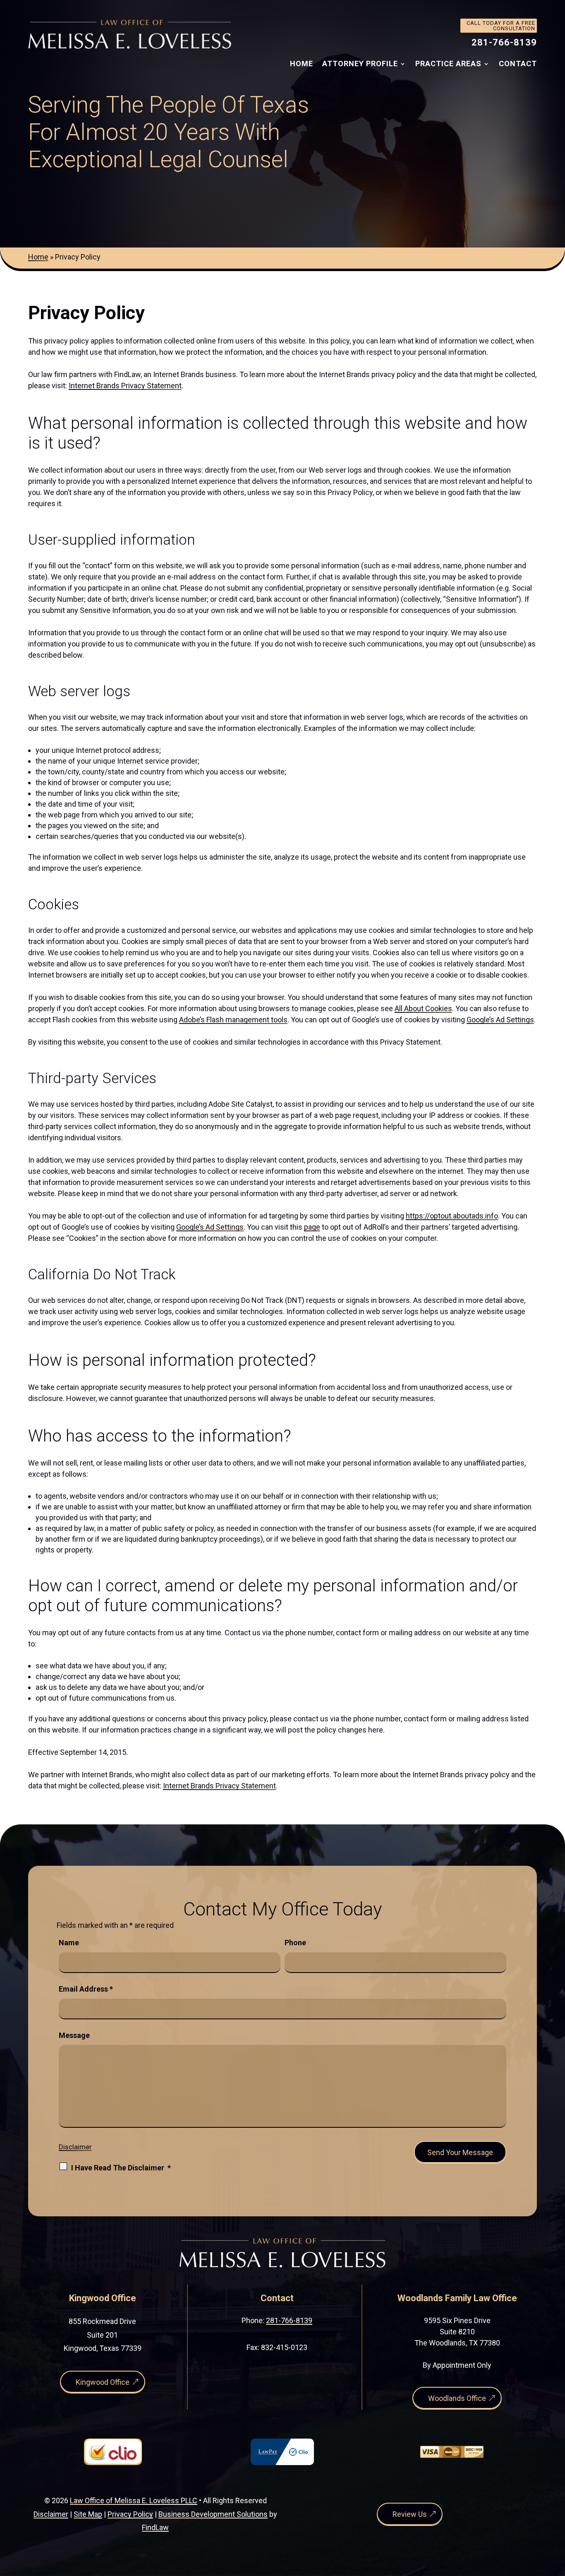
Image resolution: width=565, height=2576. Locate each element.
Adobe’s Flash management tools (233, 1020)
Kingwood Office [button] (103, 2382)
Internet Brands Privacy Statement (125, 386)
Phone (295, 1943)
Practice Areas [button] (448, 64)
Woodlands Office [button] (457, 2398)
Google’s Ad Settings (500, 1020)
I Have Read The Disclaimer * (121, 2168)
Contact (518, 64)
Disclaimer (75, 2147)
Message (74, 2035)
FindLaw (155, 2527)
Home (302, 64)
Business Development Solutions (213, 2514)
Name (69, 1943)
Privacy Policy (130, 2514)
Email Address (86, 1989)
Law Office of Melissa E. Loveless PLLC (134, 2500)
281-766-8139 (504, 42)
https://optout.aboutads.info (452, 1216)
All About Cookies (423, 1008)
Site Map (88, 2514)
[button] (557, 2516)
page (312, 1227)
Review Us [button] (410, 2514)
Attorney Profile (360, 64)
